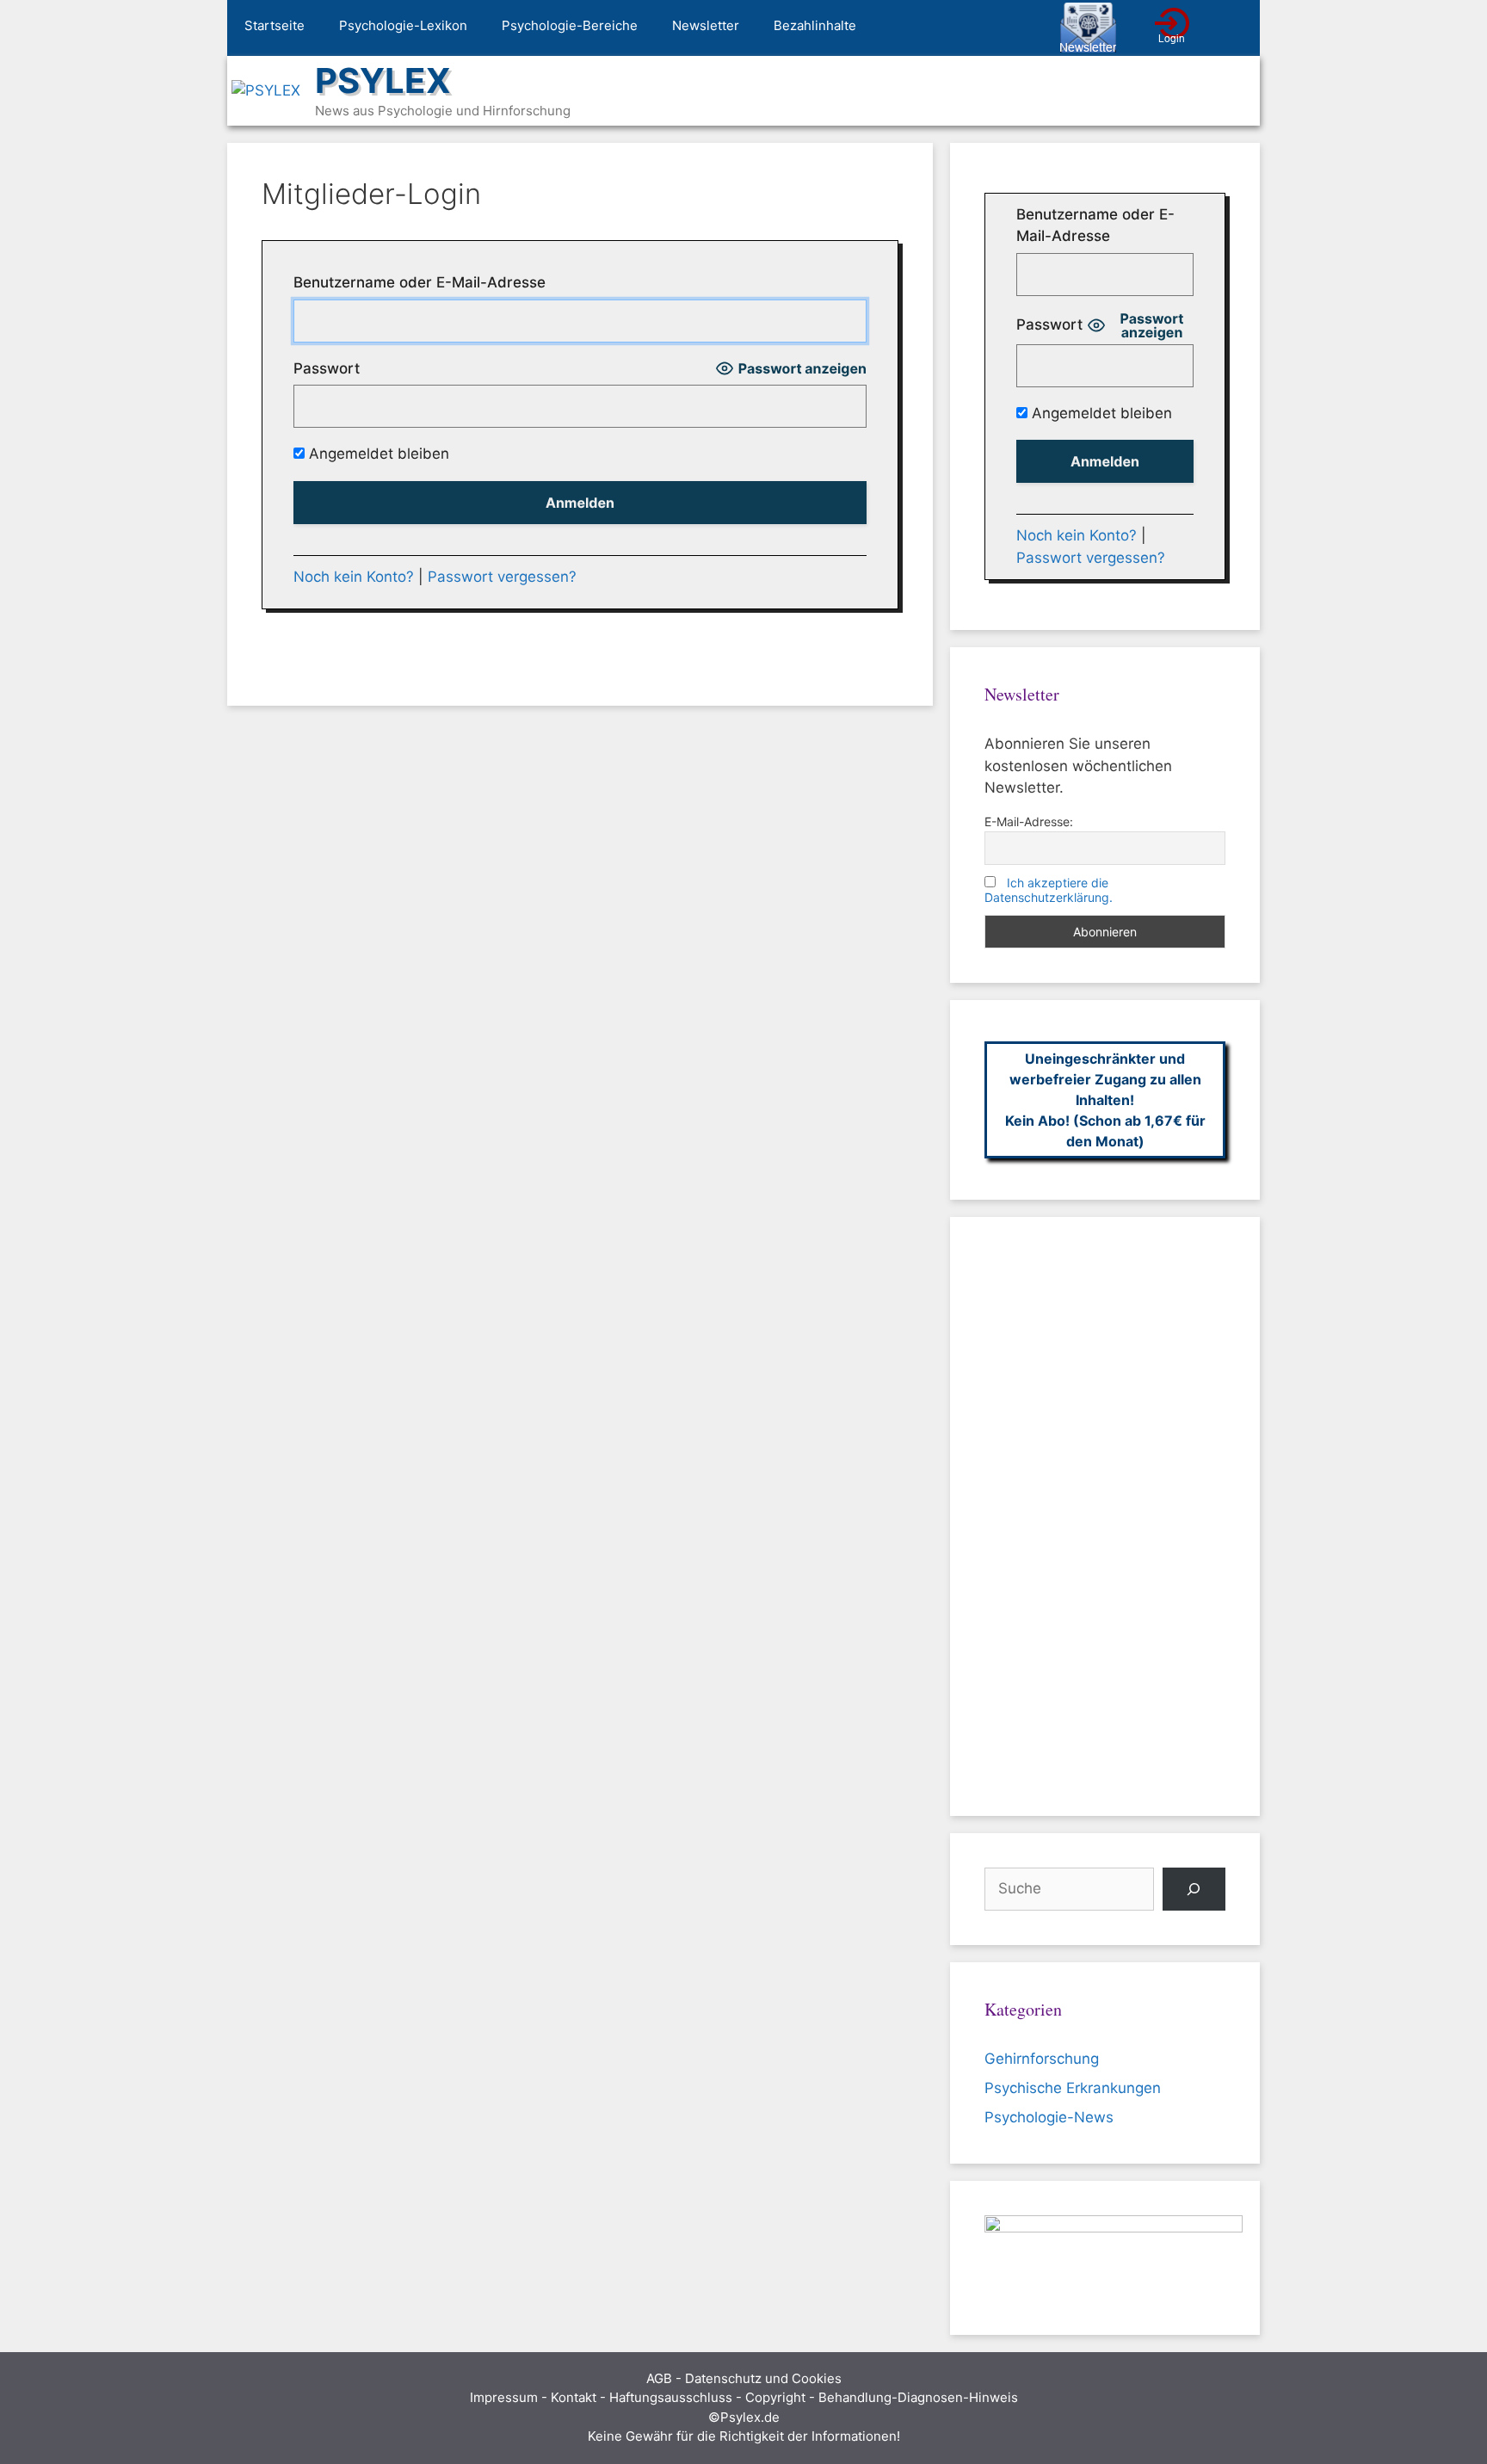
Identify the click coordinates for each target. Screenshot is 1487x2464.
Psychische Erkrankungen (1073, 2088)
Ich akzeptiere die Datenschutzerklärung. (1049, 890)
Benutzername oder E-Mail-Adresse (420, 282)
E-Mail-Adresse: (1029, 821)
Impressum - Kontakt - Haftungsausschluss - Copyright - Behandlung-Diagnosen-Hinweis (744, 2397)
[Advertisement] (1105, 1516)
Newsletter (706, 25)
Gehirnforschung (1042, 2059)
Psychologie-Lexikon (403, 25)
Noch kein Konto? (354, 577)
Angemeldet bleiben (377, 454)
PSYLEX (383, 80)
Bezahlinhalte (815, 25)
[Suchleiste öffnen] (1234, 28)
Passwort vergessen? (502, 577)
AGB (659, 2378)
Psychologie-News (1049, 2117)
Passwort (327, 368)
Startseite (275, 25)
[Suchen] (1194, 1890)
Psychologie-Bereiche (570, 25)
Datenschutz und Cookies (763, 2378)
